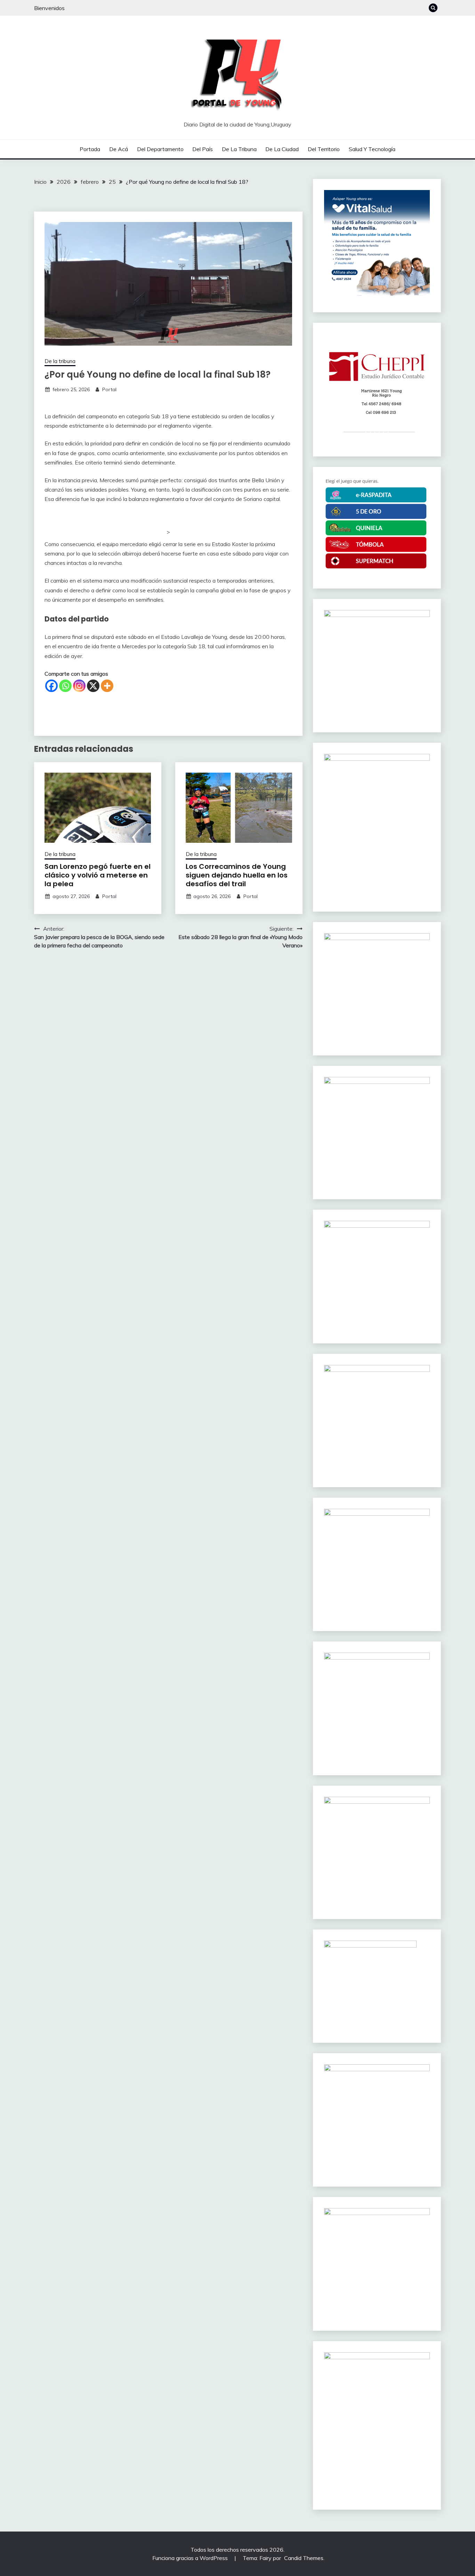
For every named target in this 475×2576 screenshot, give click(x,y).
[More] (107, 686)
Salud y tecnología (372, 149)
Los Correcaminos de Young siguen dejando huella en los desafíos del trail (237, 875)
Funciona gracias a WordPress (191, 2558)
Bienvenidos (49, 8)
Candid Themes (304, 2558)
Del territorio (324, 149)
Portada (90, 149)
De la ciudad (282, 149)
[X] (93, 686)
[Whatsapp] (65, 686)
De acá (119, 149)
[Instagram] (79, 686)
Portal (109, 389)
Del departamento (160, 149)
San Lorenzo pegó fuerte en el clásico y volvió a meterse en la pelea (98, 875)
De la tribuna (239, 149)
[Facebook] (51, 686)
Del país (203, 149)
